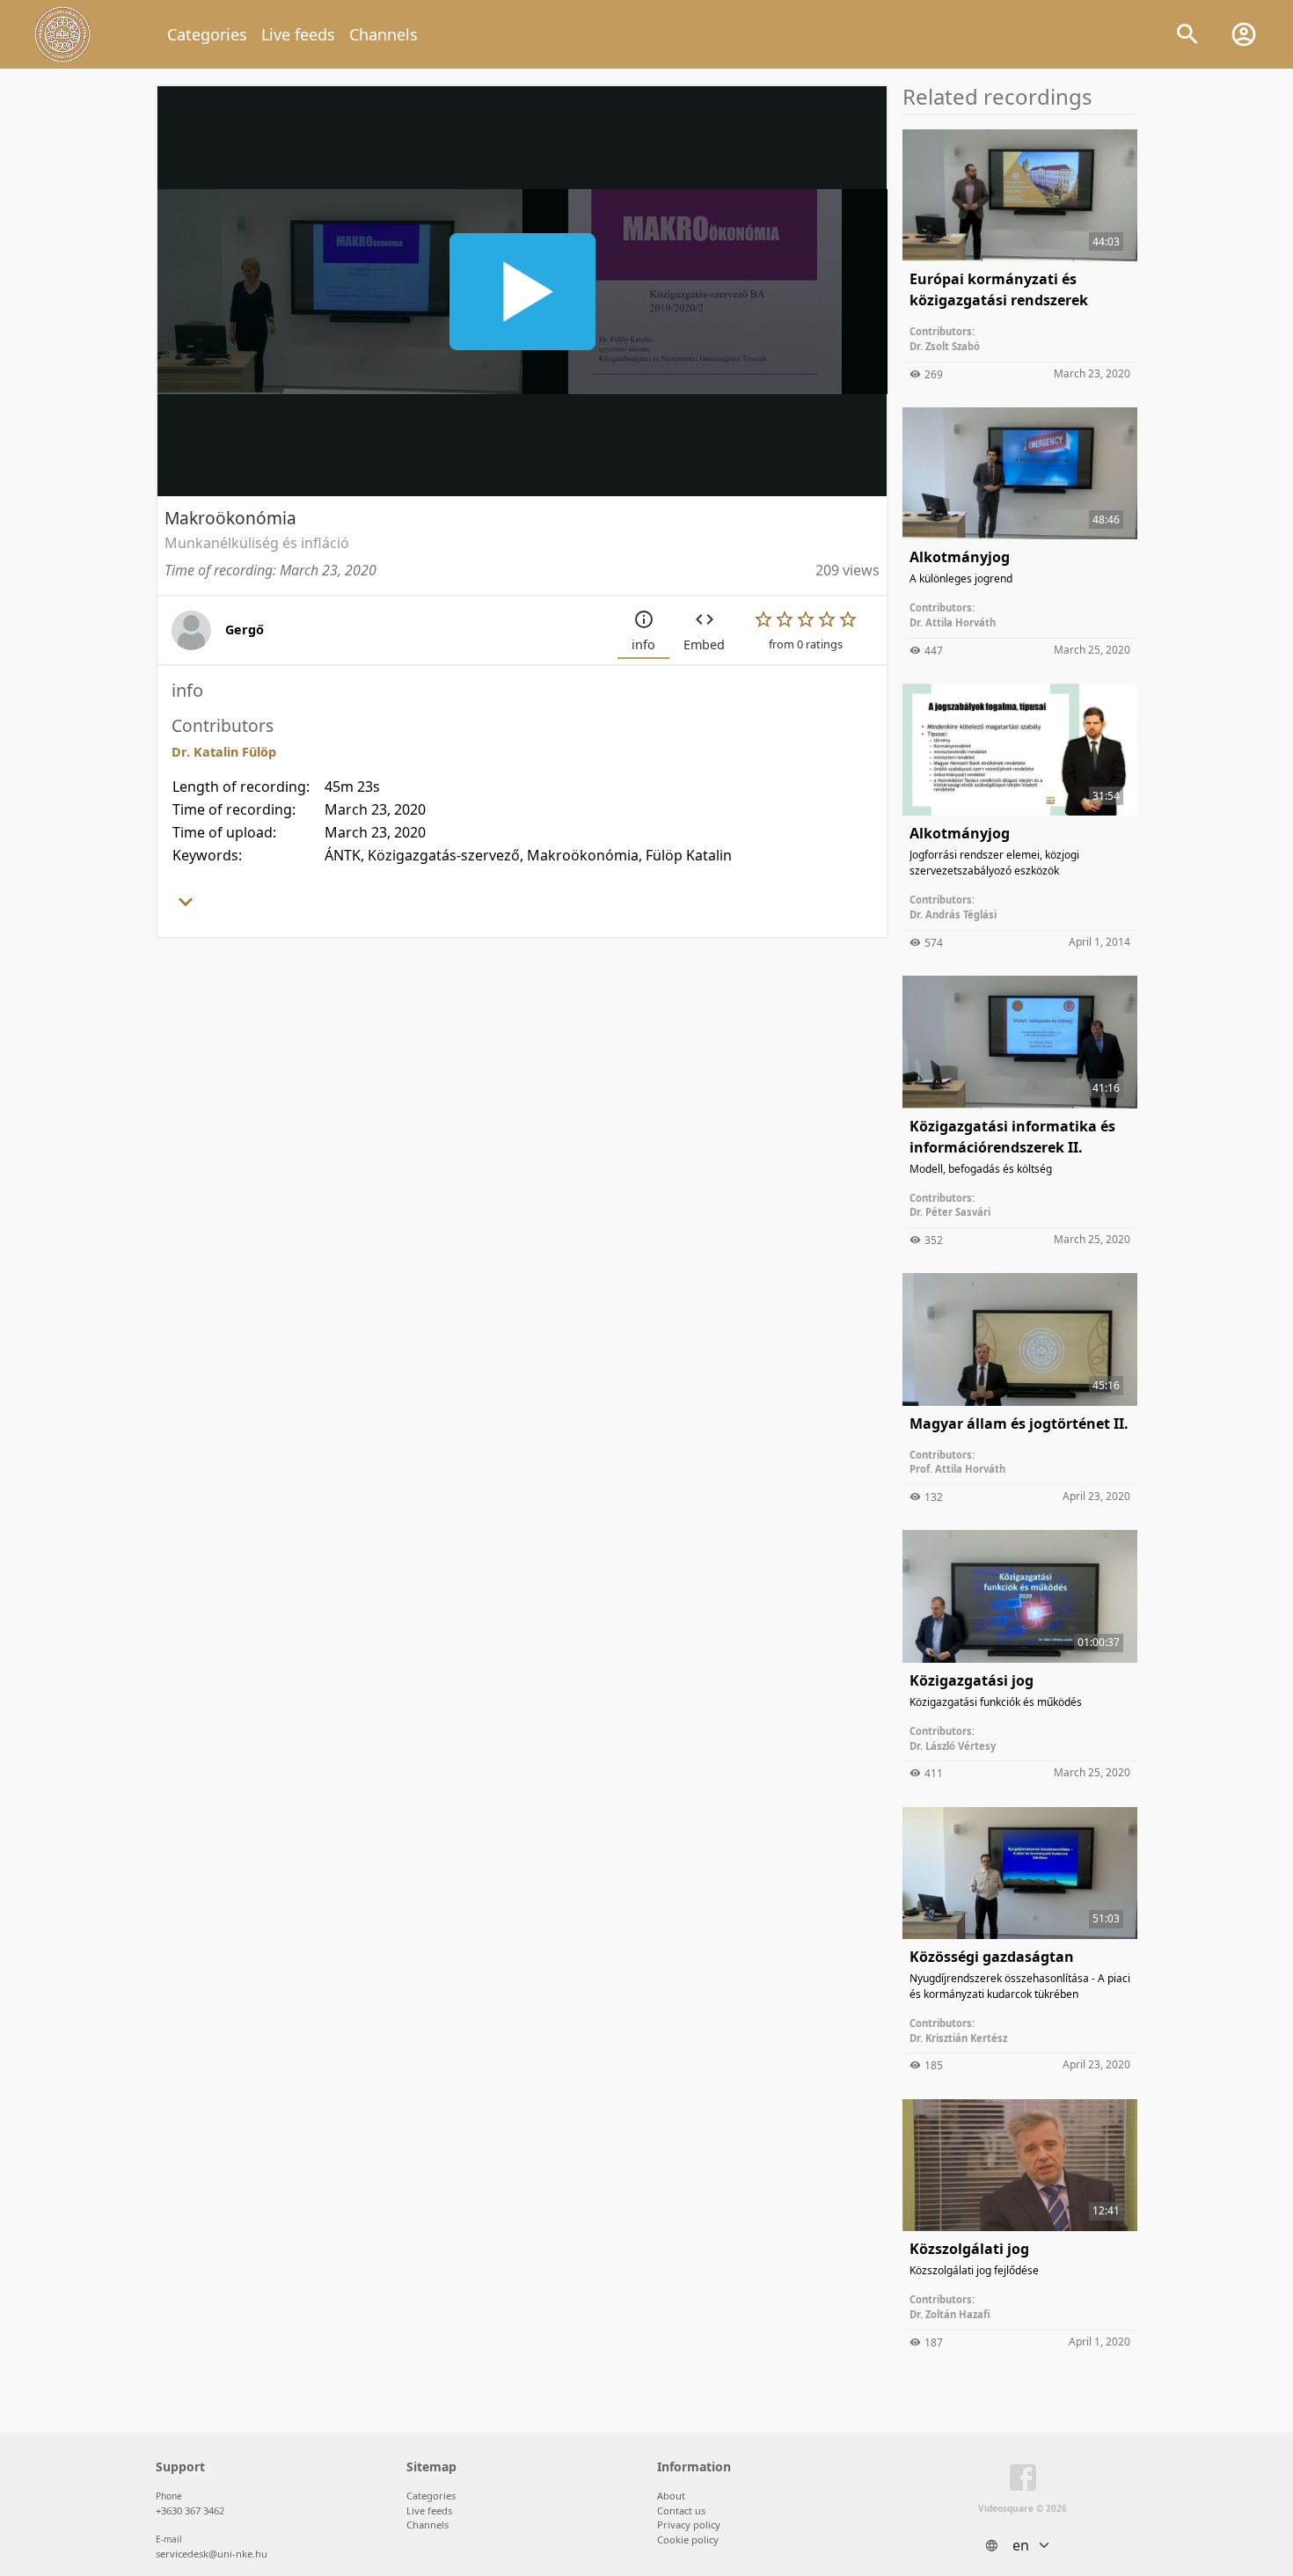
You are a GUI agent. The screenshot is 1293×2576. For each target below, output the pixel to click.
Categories (207, 34)
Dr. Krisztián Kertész (958, 2038)
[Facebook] (1023, 2481)
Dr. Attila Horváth (953, 622)
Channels (384, 34)
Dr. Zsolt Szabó (945, 346)
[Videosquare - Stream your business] (62, 34)
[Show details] (186, 907)
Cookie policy (688, 2539)
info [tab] (643, 644)
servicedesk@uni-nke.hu (212, 2554)
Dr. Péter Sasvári (950, 1212)
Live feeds (298, 34)
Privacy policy (689, 2525)
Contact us (681, 2510)
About (671, 2495)
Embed (704, 644)
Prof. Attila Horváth (957, 1469)
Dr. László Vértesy (953, 1746)
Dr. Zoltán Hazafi (950, 2314)
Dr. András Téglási (953, 915)
